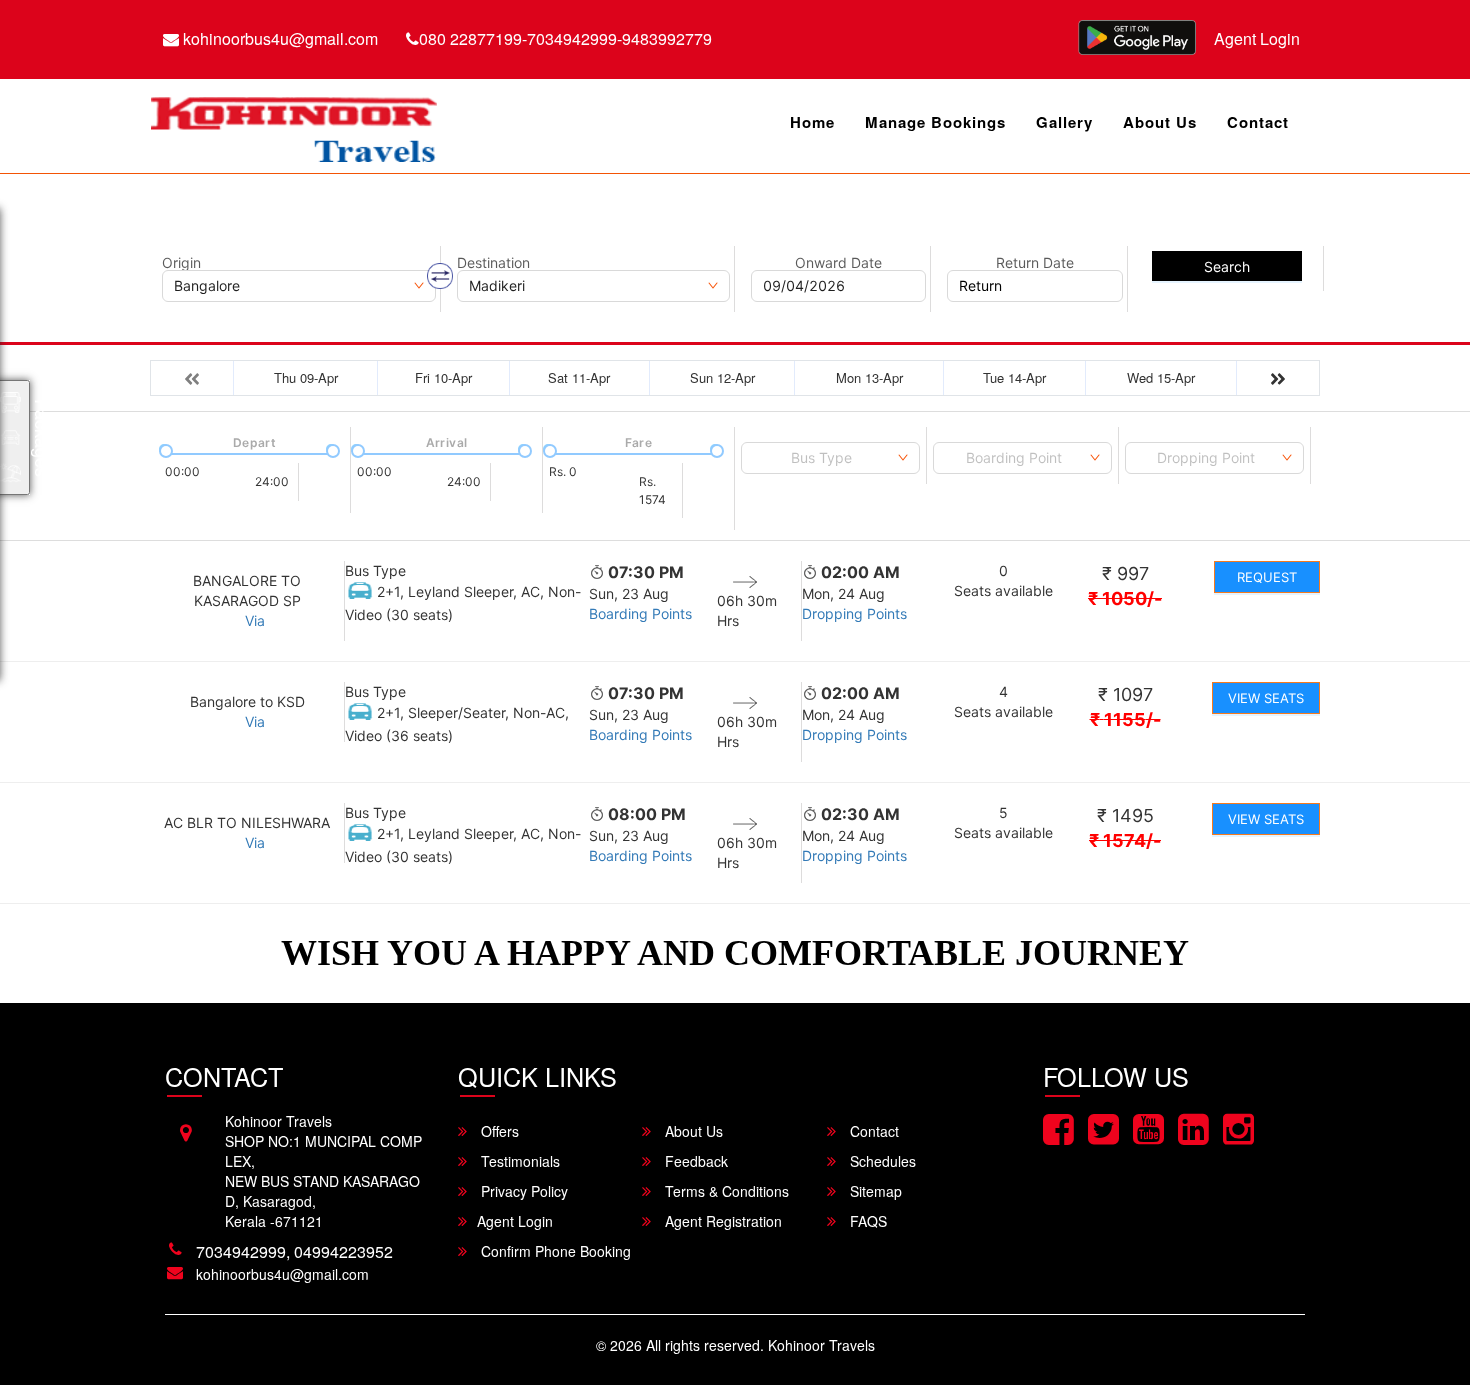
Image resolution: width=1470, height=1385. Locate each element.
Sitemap (874, 1191)
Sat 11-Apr (579, 377)
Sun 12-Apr (722, 377)
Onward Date (838, 263)
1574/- (1125, 840)
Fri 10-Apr (443, 377)
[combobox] (830, 458)
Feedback (694, 1161)
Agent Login (1257, 38)
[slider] (164, 449)
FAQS (866, 1221)
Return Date (1035, 263)
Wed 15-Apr (1161, 377)
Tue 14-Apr (1014, 377)
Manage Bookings (935, 122)
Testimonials (518, 1161)
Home (812, 122)
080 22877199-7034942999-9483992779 (565, 38)
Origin (181, 263)
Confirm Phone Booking (554, 1251)
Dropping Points (854, 613)
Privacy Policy (522, 1191)
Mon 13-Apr (869, 377)
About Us (1160, 122)
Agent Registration (721, 1221)
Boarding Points (640, 613)
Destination (493, 263)
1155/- (1125, 719)
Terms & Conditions (725, 1191)
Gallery (1064, 122)
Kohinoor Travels (821, 1345)
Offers (498, 1131)
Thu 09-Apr (306, 377)
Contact (1258, 122)
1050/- (1125, 598)
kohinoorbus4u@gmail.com (278, 38)
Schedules (881, 1161)
